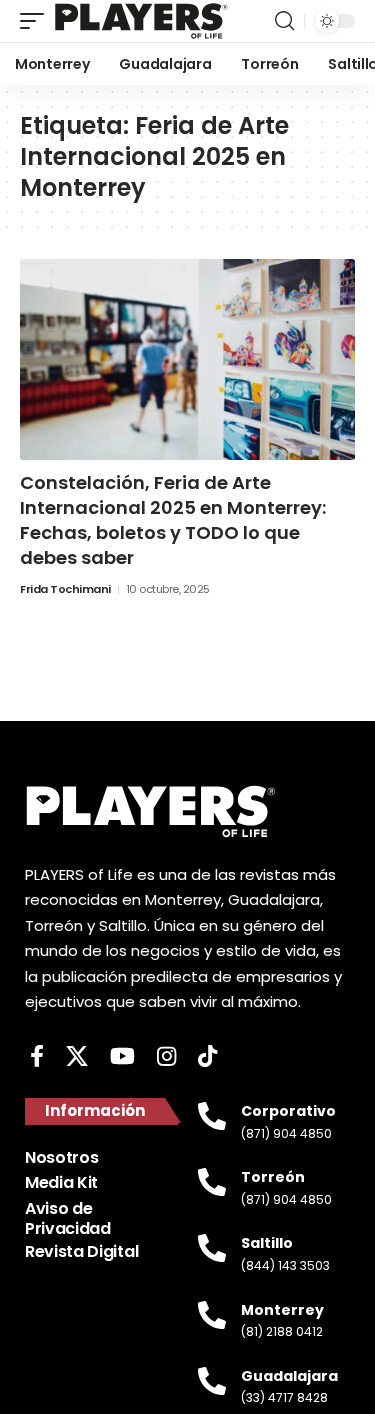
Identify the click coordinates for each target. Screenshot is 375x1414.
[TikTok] (207, 1056)
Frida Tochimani (65, 589)
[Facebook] (37, 1056)
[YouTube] (122, 1056)
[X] (77, 1056)
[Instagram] (166, 1056)
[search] (284, 21)
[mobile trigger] (37, 21)
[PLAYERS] (141, 21)
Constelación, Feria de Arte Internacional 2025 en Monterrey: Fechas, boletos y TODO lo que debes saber (173, 520)
